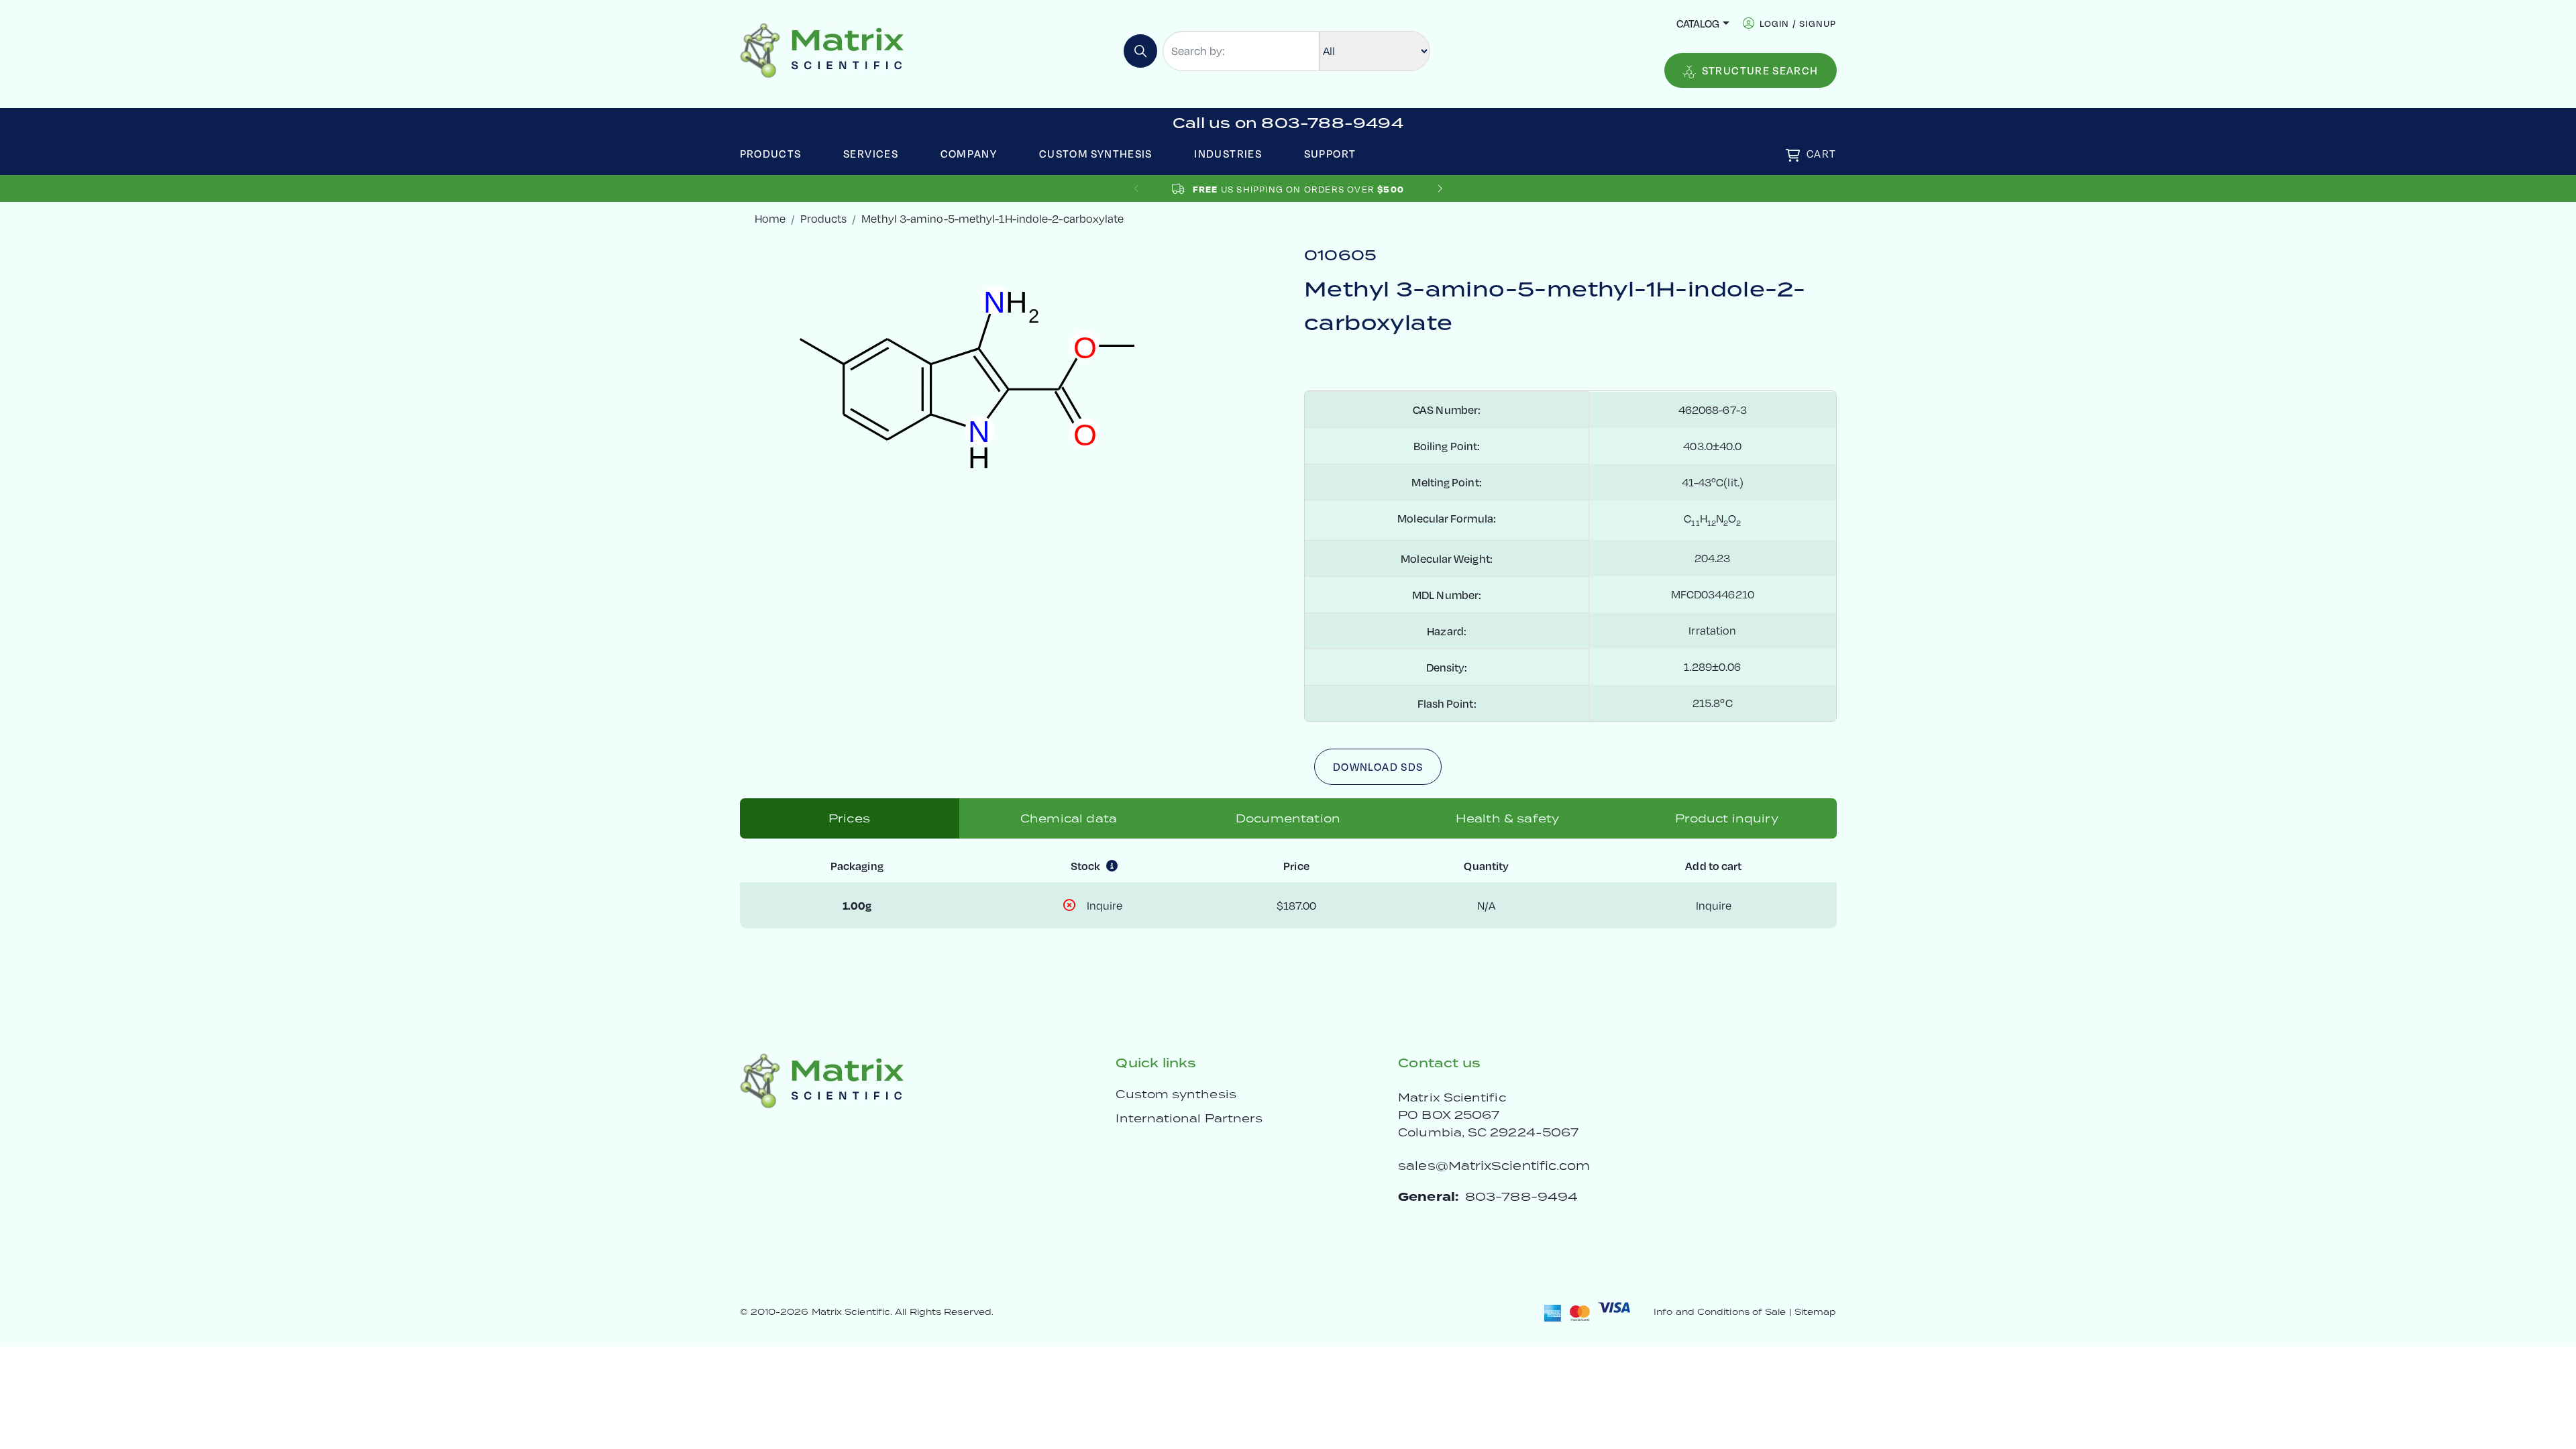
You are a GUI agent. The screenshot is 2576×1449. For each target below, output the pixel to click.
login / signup (1798, 23)
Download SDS (1378, 766)
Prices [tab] (849, 818)
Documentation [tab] (1288, 818)
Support (1330, 153)
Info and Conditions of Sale (1720, 1312)
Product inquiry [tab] (1726, 818)
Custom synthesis (1176, 1094)
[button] (1440, 189)
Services (871, 153)
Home (770, 218)
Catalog (1698, 23)
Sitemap (1816, 1312)
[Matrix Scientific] (822, 49)
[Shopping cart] (1793, 155)
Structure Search (1760, 70)
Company (969, 153)
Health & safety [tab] (1507, 818)
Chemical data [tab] (1069, 818)
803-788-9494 (1521, 1196)
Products (771, 153)
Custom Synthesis (1096, 153)
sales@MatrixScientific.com (1494, 1166)
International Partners (1189, 1118)
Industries (1228, 153)
